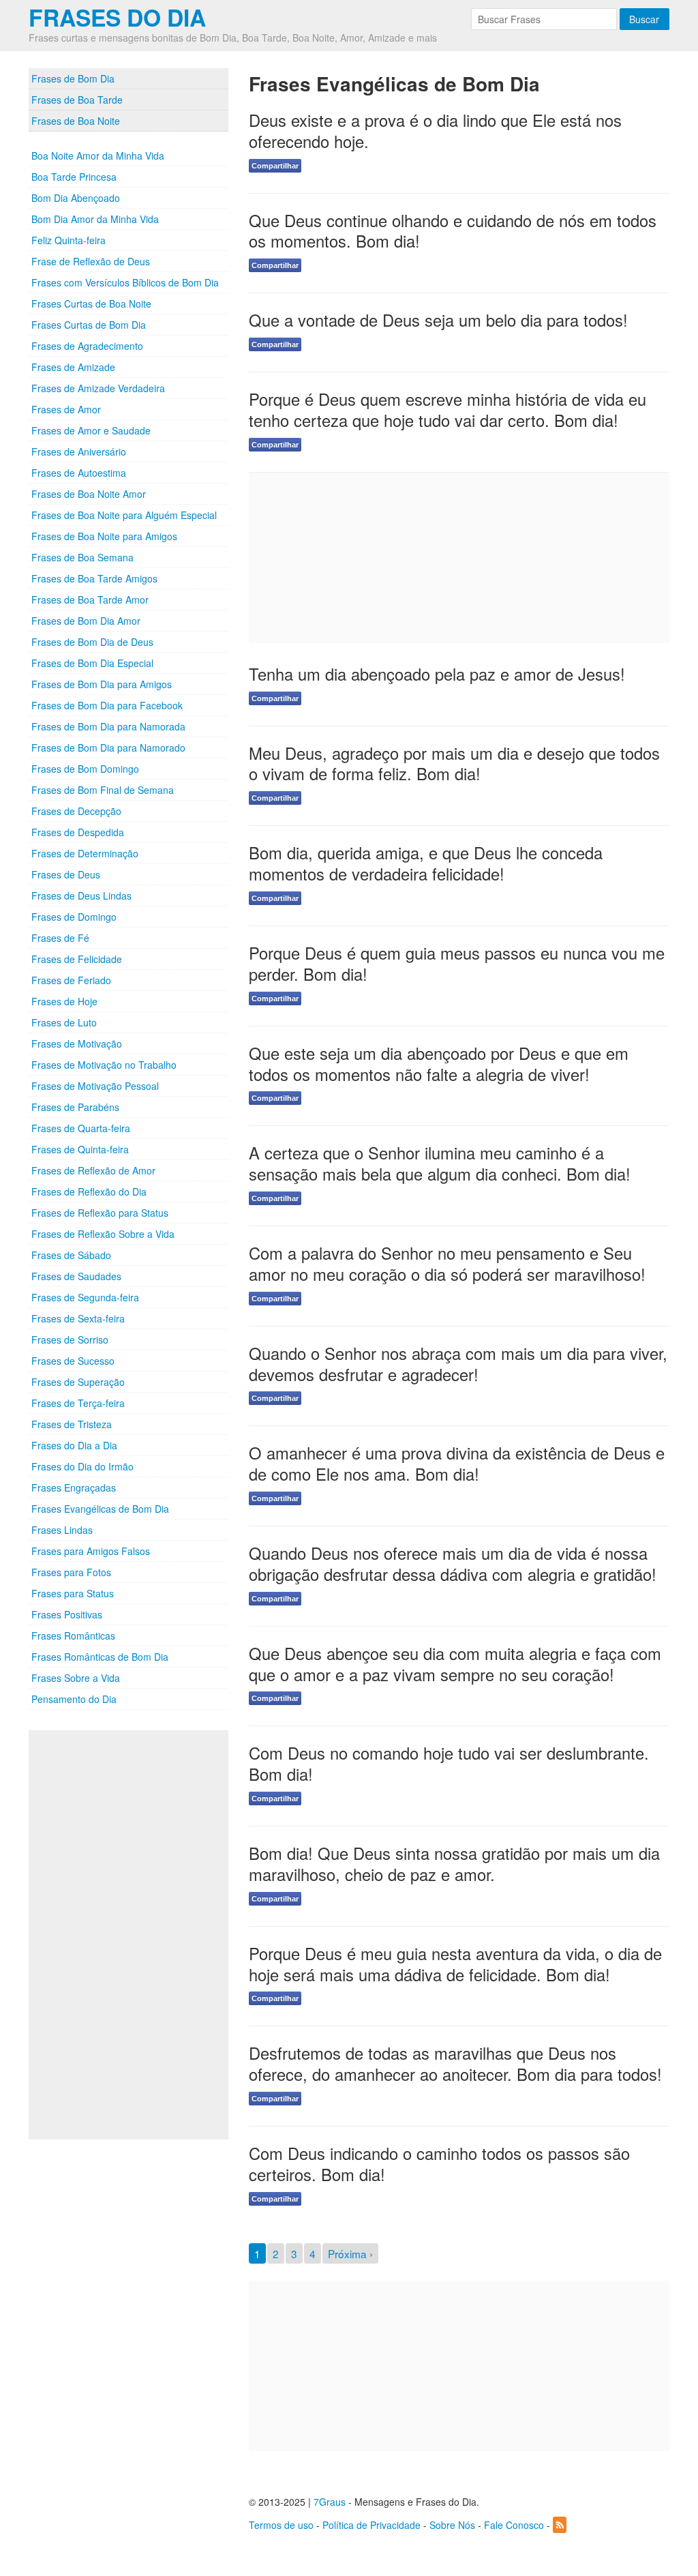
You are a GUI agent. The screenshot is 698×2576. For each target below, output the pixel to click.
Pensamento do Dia (74, 1699)
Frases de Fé (60, 938)
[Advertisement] (131, 1935)
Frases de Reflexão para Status (100, 1213)
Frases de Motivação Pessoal (95, 1086)
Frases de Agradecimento (87, 346)
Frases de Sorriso (70, 1339)
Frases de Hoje (64, 1001)
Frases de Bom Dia (73, 78)
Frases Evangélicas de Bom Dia (100, 1509)
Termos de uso (281, 2525)
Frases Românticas (73, 1635)
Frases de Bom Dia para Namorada (108, 726)
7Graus (330, 2502)
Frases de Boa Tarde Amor (90, 599)
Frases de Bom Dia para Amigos (102, 684)
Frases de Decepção (76, 811)
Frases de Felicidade (77, 959)
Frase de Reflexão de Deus (91, 261)
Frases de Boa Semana (82, 557)
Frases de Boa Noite (76, 121)
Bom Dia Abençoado (76, 198)
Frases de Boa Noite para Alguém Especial (124, 515)
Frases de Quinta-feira (80, 1149)
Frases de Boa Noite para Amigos (104, 536)
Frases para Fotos (71, 1572)
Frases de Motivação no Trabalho (104, 1065)
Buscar (644, 19)
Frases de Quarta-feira (81, 1128)
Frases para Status (73, 1593)
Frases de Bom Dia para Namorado (108, 747)
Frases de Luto (64, 1022)
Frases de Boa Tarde (77, 100)
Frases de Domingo (74, 917)
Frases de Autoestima (79, 473)
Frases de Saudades (76, 1276)
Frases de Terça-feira (78, 1403)
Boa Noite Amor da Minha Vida (98, 156)
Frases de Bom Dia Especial (92, 663)
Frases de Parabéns (75, 1107)
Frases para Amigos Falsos (91, 1551)
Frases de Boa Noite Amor (89, 494)
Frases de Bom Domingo (85, 769)
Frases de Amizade (73, 367)
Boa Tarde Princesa (74, 177)
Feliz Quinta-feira (69, 240)
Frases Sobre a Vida (76, 1678)
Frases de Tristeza (72, 1424)
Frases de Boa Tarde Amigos (94, 578)
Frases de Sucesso (73, 1361)
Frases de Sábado (71, 1255)
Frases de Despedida (78, 832)
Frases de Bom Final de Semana (103, 790)
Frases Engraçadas (74, 1487)
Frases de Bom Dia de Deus (92, 642)
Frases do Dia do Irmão (82, 1466)
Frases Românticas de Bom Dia (100, 1657)
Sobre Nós (452, 2525)
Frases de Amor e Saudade (91, 430)
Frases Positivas (67, 1614)
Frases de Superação (78, 1382)
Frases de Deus (66, 874)
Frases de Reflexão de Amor (93, 1170)
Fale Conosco (514, 2525)
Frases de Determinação (85, 853)
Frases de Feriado (71, 980)
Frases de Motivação (77, 1043)
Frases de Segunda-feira (85, 1297)
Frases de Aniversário (79, 451)
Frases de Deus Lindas (81, 895)
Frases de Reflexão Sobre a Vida (103, 1234)
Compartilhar (275, 166)
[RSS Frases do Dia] (560, 2525)
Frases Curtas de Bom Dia (89, 325)
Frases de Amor (66, 409)
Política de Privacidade (371, 2525)
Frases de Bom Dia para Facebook (107, 705)
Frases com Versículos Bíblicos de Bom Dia (125, 282)
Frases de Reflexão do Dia (89, 1191)
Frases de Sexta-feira (78, 1318)
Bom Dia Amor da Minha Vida (95, 219)
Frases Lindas (62, 1530)
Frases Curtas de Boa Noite (91, 304)
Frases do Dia (117, 17)
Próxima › (350, 2253)
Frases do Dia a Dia (74, 1445)
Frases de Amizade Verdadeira (98, 388)
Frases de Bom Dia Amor (86, 621)
